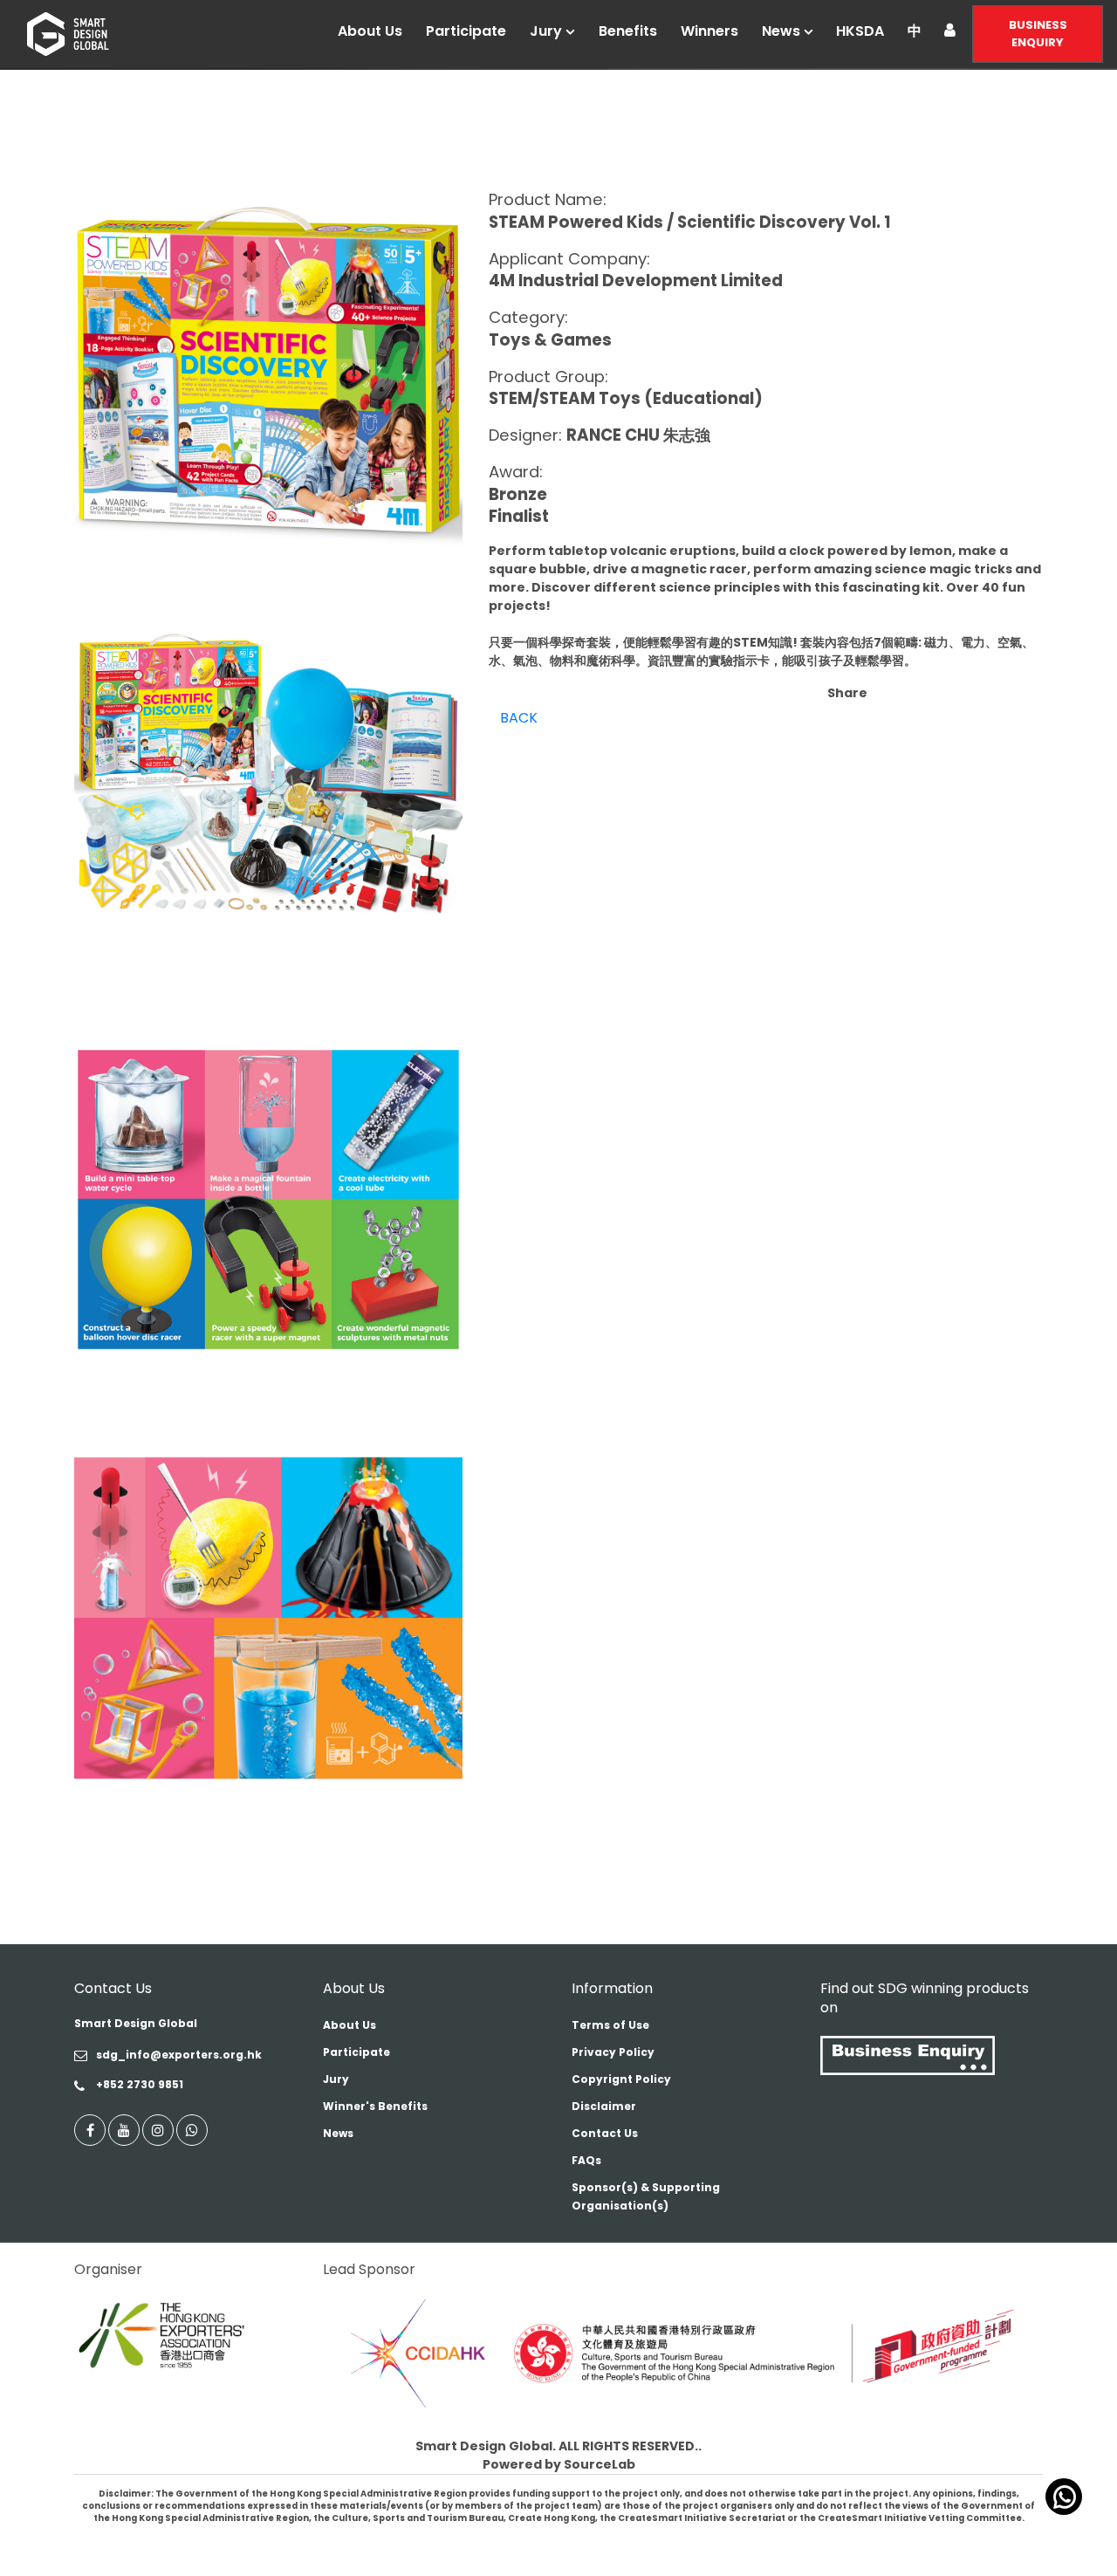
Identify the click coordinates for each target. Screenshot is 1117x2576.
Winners (709, 31)
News (781, 31)
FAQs (586, 2160)
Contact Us (605, 2133)
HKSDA (860, 31)
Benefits (628, 31)
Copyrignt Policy (621, 2079)
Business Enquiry (1038, 34)
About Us (370, 31)
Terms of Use (610, 2025)
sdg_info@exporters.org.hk (179, 2055)
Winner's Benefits (375, 2106)
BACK (519, 718)
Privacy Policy (613, 2052)
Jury (546, 31)
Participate (466, 31)
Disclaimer (604, 2106)
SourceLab (600, 2464)
